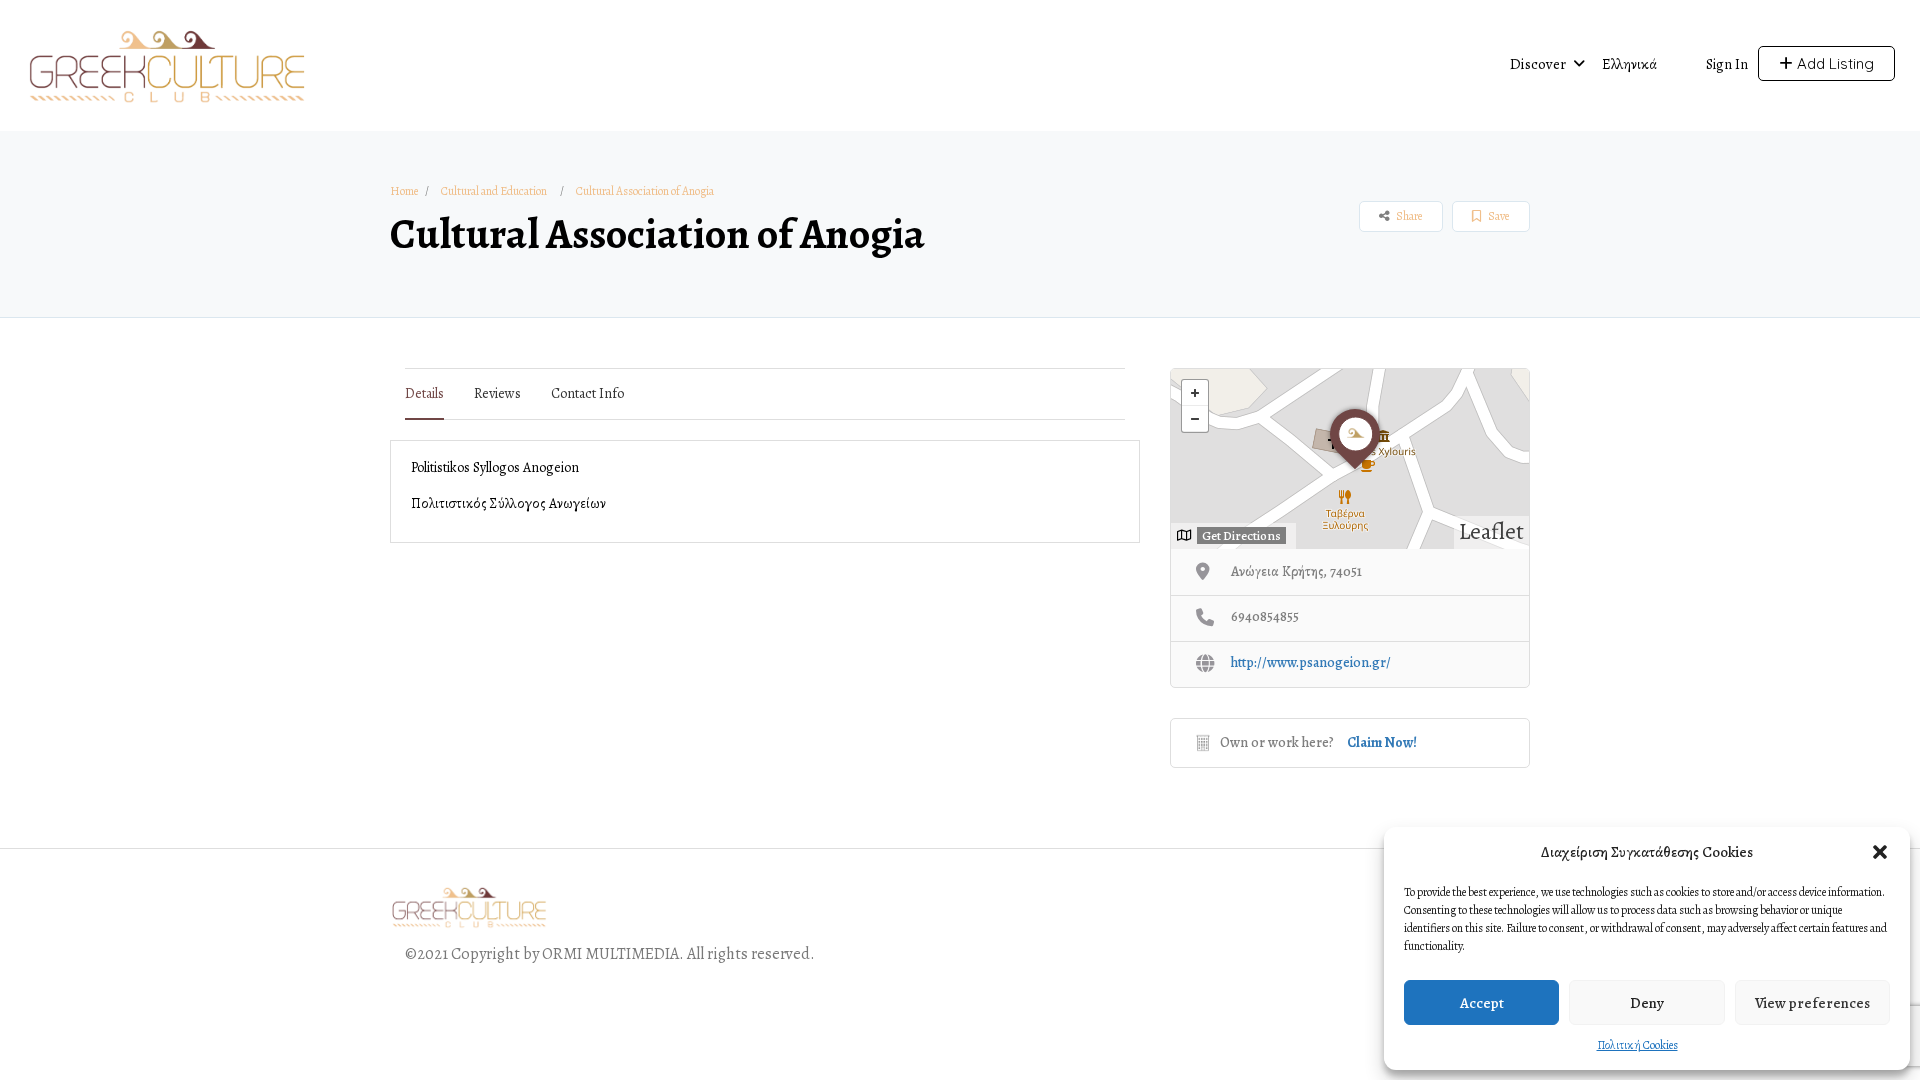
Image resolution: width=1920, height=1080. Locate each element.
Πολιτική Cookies (1637, 1045)
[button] (1880, 852)
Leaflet (1491, 531)
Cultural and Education (494, 191)
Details (424, 393)
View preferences (1812, 1003)
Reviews (497, 393)
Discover (1538, 64)
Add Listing (1833, 63)
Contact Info (587, 393)
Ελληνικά (1629, 64)
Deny (1647, 1003)
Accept (1482, 1003)
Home (404, 191)
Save (1497, 216)
